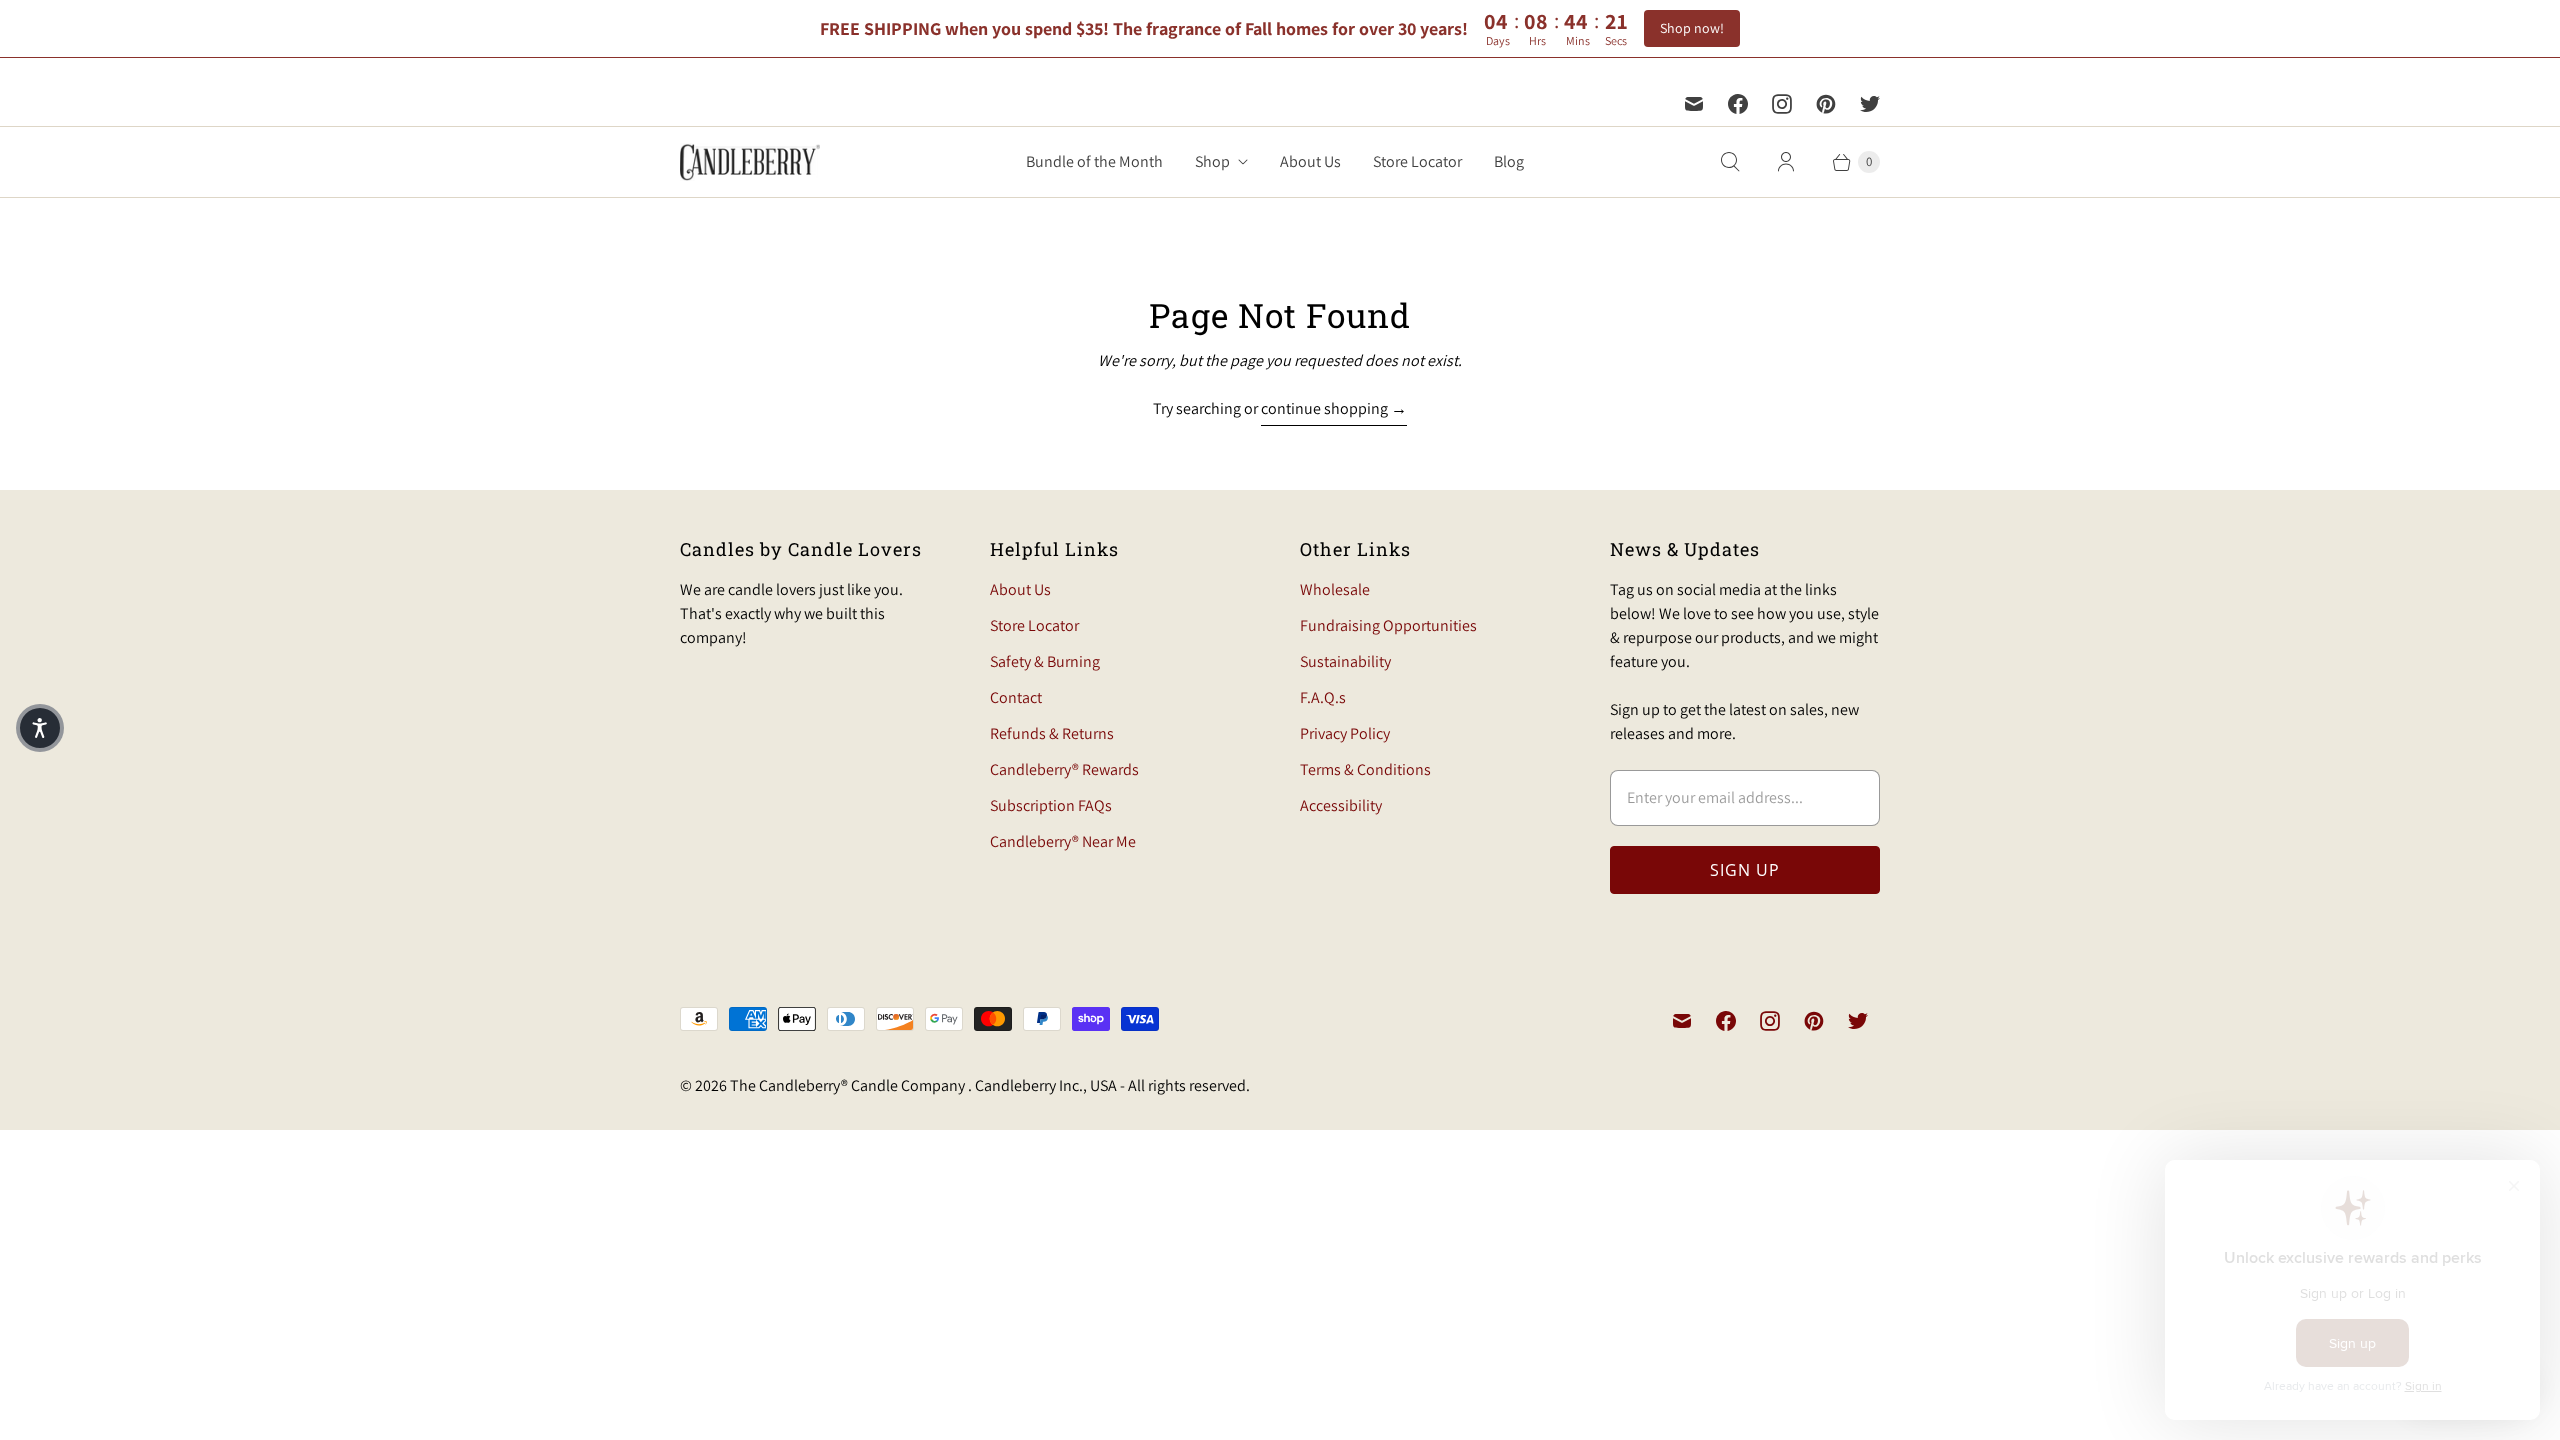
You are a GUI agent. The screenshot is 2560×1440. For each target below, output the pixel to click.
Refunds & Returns (1052, 733)
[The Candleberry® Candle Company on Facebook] (1738, 104)
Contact (1016, 697)
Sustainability (1345, 661)
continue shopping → (1334, 408)
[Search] (1730, 162)
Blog (1509, 161)
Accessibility (1341, 805)
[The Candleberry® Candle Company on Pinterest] (1826, 104)
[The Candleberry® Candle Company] (750, 162)
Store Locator (1417, 161)
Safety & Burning (1045, 661)
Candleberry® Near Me (1063, 841)
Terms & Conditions (1365, 769)
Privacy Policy (1345, 733)
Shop (1212, 161)
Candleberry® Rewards (1064, 769)
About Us (1310, 161)
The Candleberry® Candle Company (849, 1085)
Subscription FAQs (1051, 805)
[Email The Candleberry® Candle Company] (1694, 104)
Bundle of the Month (1094, 161)
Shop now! (1692, 28)
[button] (40, 728)
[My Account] (1786, 162)
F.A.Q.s (1323, 697)
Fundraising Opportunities (1388, 625)
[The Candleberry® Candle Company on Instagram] (1782, 104)
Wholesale (1335, 589)
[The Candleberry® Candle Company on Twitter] (1870, 104)
